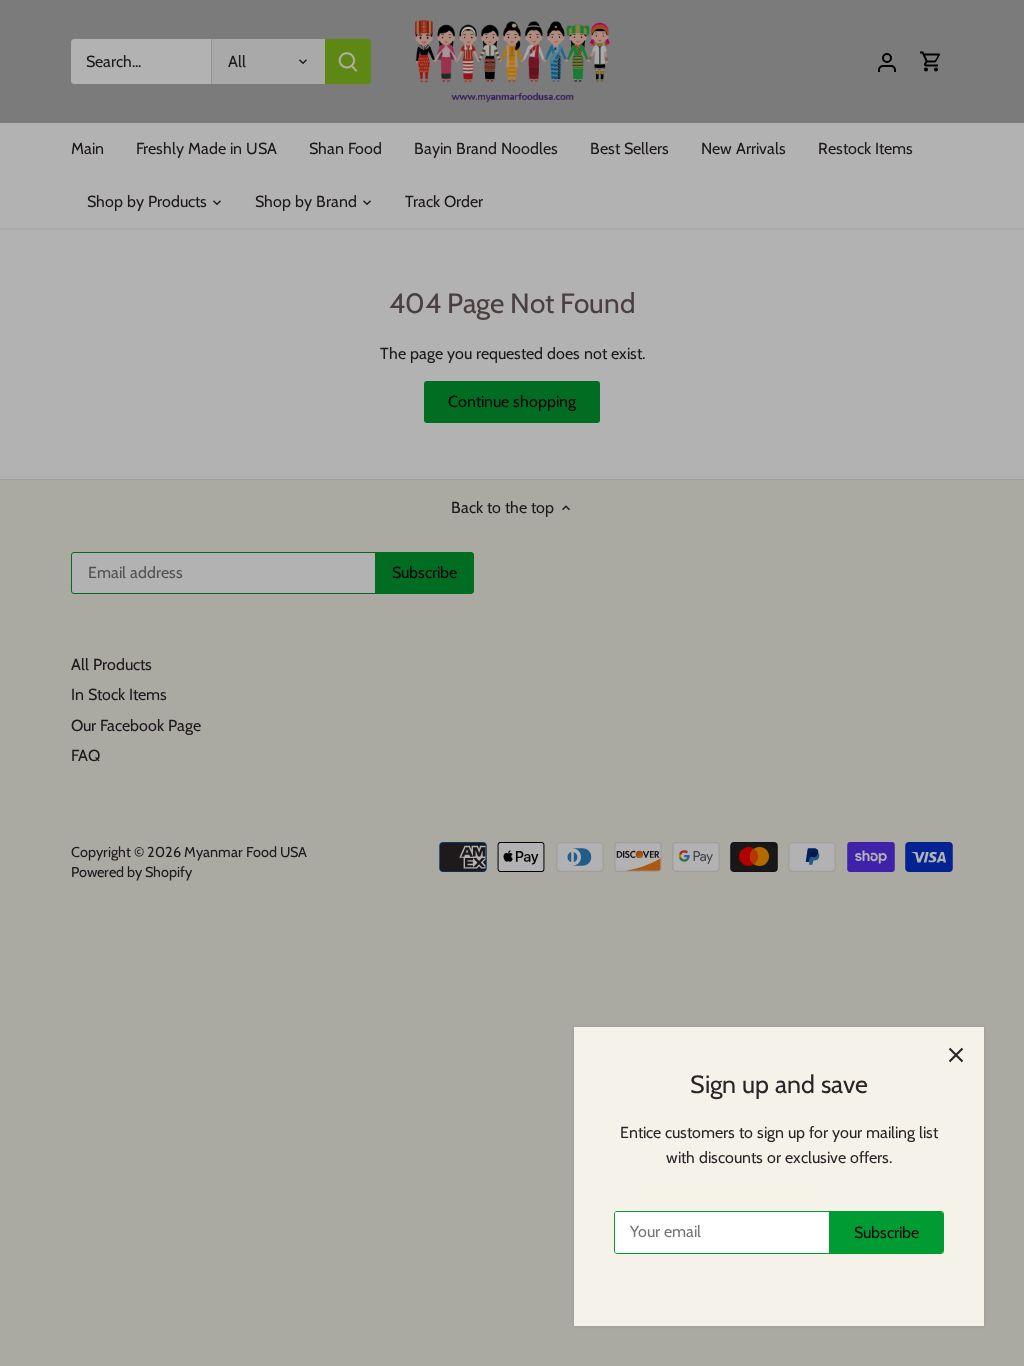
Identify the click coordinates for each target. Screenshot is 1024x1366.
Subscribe (886, 1232)
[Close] (956, 1055)
